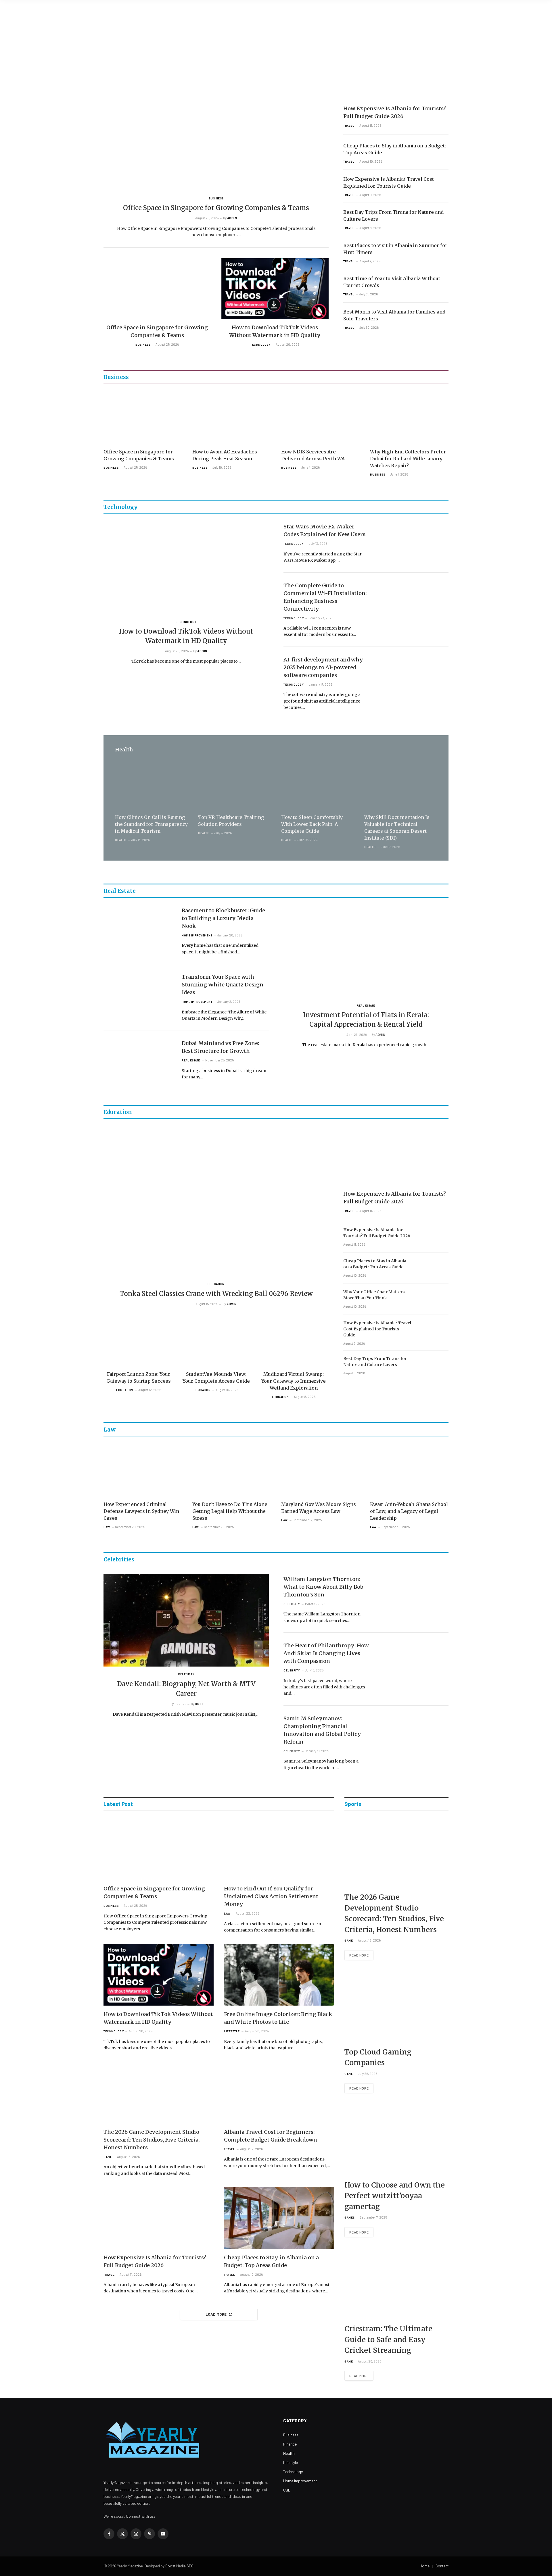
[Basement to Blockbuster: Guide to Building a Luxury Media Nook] (139, 925)
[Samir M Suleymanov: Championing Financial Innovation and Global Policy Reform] (413, 1733)
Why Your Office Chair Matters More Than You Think (374, 1295)
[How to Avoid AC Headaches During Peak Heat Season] (232, 418)
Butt (200, 1704)
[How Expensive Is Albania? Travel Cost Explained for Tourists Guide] (433, 1330)
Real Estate (191, 1060)
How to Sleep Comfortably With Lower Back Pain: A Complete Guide (312, 824)
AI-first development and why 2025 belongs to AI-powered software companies (323, 667)
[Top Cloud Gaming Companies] (396, 2007)
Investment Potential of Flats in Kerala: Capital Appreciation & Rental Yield (366, 1020)
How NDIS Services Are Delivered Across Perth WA (313, 455)
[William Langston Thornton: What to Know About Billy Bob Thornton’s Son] (413, 1594)
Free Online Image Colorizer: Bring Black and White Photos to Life (278, 2018)
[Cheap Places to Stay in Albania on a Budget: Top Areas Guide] (433, 1268)
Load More (216, 2314)
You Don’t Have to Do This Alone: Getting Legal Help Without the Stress (230, 1511)
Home (425, 2566)
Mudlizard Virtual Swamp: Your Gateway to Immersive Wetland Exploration (294, 1381)
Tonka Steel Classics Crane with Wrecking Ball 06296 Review (216, 1294)
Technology (260, 345)
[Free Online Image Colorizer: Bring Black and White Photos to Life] (279, 1975)
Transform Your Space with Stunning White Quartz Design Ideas (223, 985)
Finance (290, 2444)
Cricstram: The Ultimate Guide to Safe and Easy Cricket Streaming (388, 2339)
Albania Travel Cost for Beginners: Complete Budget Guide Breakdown (271, 2136)
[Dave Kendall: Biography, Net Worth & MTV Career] (186, 1620)
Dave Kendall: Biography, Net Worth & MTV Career (186, 1689)
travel (349, 126)
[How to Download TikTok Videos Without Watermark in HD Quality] (275, 288)
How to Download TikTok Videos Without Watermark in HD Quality (275, 331)
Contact (442, 2566)
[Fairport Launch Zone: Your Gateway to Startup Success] (139, 1346)
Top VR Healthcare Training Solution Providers (231, 821)
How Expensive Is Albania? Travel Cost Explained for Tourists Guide (389, 182)
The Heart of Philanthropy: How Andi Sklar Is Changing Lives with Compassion (326, 1653)
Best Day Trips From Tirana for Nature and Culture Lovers (393, 216)
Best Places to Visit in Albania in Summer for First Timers (395, 249)
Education (216, 1284)
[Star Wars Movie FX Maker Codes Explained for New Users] (413, 541)
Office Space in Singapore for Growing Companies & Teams (216, 208)
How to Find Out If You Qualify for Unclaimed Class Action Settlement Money (271, 1896)
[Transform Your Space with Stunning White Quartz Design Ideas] (139, 991)
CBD (287, 2490)
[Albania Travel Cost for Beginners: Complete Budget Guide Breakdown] (279, 2092)
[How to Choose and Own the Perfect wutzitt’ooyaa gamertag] (396, 2140)
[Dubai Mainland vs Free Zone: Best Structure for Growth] (139, 1058)
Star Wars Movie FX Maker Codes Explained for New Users (324, 530)
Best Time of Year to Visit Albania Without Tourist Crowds (392, 282)
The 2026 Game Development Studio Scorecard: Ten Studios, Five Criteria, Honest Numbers (152, 2140)
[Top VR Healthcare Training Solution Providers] (234, 785)
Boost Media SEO (179, 2566)
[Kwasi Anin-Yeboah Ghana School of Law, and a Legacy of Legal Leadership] (409, 1470)
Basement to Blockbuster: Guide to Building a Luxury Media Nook (223, 918)
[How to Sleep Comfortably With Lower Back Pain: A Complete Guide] (318, 785)
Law (107, 1527)
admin (232, 218)
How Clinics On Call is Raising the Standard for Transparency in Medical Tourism (151, 824)
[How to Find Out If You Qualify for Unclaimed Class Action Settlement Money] (279, 1849)
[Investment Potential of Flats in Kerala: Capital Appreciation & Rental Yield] (366, 952)
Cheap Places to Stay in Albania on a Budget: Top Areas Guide (395, 149)
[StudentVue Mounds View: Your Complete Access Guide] (216, 1346)
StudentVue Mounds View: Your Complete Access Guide (216, 1378)
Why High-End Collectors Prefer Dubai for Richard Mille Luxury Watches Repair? (408, 459)
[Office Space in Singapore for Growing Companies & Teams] (216, 116)
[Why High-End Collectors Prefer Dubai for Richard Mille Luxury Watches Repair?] (409, 418)
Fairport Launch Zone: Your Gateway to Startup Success (139, 1378)
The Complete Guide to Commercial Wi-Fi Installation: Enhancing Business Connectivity (325, 597)
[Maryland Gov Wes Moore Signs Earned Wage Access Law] (320, 1470)
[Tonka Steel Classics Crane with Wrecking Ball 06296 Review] (216, 1201)
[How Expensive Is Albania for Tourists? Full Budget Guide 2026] (396, 70)
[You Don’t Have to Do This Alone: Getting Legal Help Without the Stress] (232, 1470)
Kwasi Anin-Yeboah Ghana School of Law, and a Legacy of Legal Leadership (409, 1511)
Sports (353, 1804)
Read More (359, 1955)
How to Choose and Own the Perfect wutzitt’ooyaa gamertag (395, 2196)
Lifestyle (232, 2031)
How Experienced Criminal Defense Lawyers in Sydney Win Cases (141, 1511)
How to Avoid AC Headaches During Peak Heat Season (225, 455)
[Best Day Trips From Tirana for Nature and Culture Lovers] (433, 1366)
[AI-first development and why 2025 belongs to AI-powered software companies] (413, 674)
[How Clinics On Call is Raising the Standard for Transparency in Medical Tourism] (151, 785)
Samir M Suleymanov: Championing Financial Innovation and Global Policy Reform (322, 1730)
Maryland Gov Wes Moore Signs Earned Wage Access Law (319, 1508)
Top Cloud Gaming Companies (378, 2057)
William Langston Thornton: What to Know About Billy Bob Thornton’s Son (323, 1587)
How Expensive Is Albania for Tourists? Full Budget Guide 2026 (395, 112)
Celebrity (186, 1674)
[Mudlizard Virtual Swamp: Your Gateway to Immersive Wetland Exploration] (294, 1346)
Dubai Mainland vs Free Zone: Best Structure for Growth (220, 1047)
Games (350, 2217)
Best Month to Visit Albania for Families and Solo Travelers (394, 315)
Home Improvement (197, 935)
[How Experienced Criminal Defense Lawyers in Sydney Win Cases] (143, 1470)
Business (216, 198)
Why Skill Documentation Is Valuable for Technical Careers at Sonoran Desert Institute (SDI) (397, 828)
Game (108, 2157)
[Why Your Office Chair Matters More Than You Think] (433, 1299)
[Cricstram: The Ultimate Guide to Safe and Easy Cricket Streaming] (396, 2284)
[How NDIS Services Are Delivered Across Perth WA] (320, 418)
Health (121, 840)
